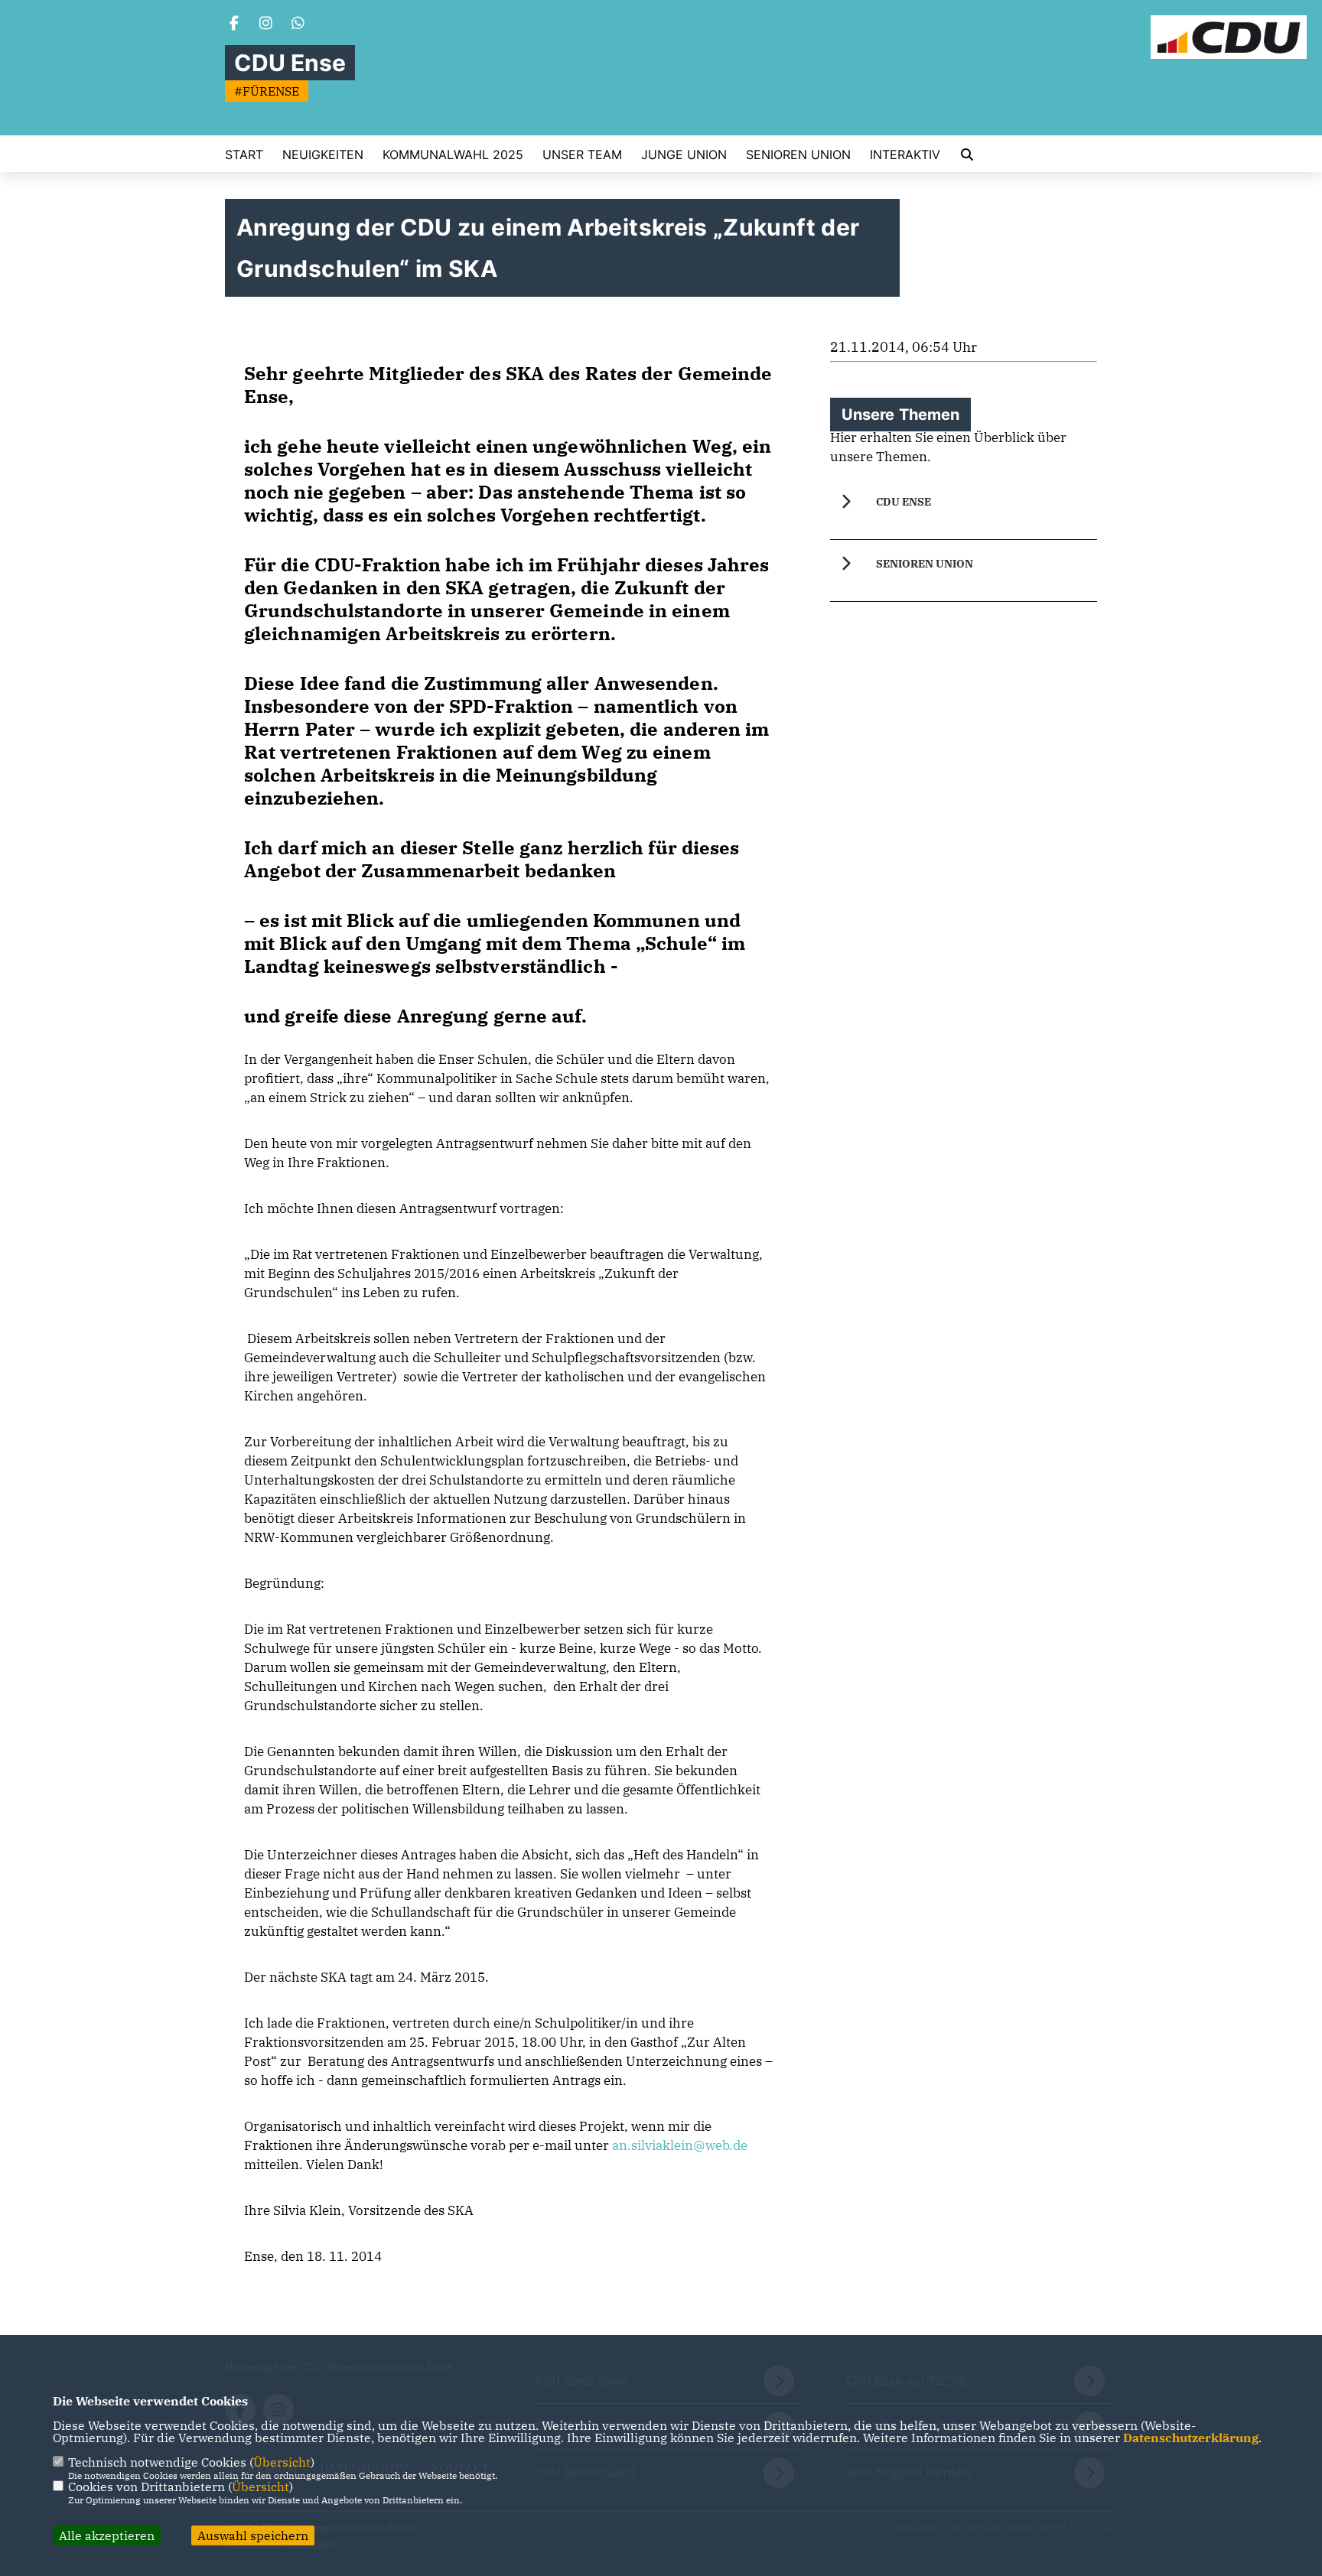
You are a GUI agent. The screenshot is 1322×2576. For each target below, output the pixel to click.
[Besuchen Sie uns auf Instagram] (266, 24)
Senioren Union (798, 154)
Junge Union (684, 154)
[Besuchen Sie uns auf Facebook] (234, 24)
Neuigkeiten (323, 154)
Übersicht (282, 2462)
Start (244, 154)
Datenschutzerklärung (1191, 2438)
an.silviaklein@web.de (680, 2145)
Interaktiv (905, 154)
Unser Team (582, 154)
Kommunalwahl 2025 (453, 154)
